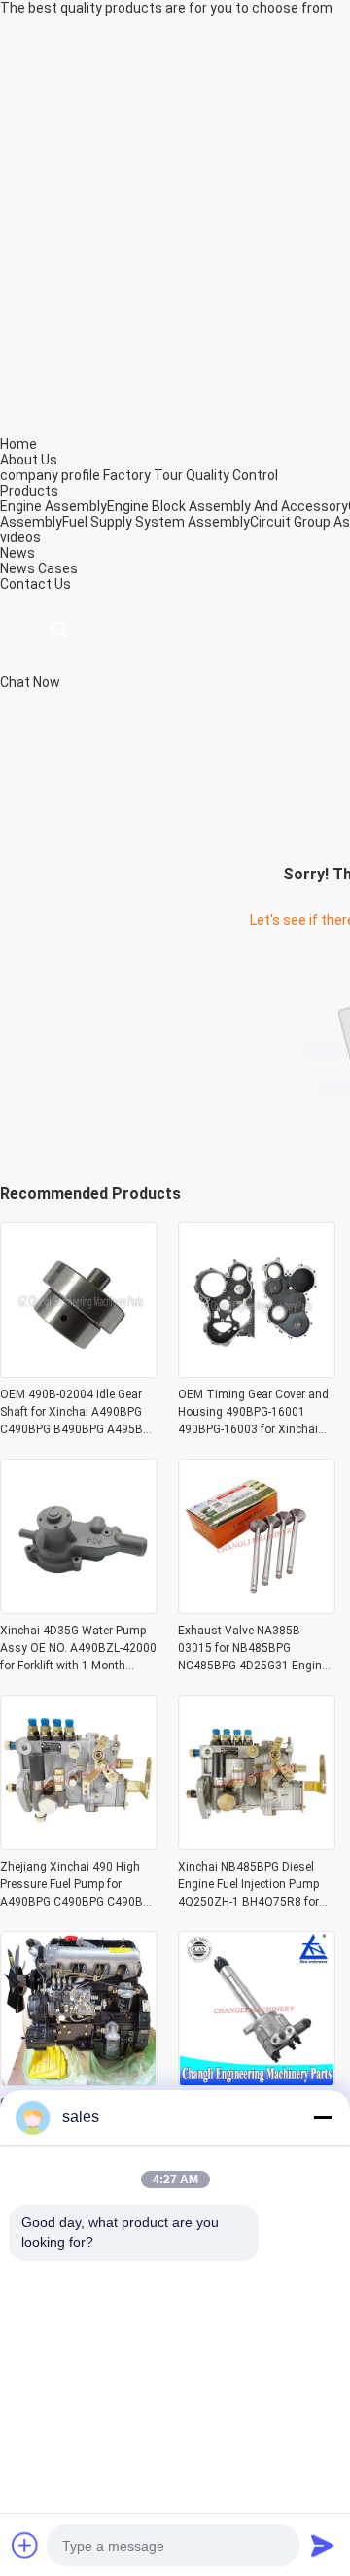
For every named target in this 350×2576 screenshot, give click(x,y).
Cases (58, 568)
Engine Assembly (53, 506)
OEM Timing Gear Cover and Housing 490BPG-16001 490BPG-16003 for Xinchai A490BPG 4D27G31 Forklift (253, 1413)
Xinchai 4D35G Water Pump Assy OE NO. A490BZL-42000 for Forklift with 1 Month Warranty (78, 1649)
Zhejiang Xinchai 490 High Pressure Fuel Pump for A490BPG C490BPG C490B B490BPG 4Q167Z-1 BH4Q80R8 (71, 1885)
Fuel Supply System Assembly (156, 522)
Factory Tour (143, 475)
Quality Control (232, 475)
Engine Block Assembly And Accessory (227, 506)
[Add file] (25, 2545)
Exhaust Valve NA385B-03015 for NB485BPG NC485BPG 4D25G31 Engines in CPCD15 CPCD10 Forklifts (256, 1649)
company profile (50, 475)
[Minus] (323, 2117)
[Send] (323, 2545)
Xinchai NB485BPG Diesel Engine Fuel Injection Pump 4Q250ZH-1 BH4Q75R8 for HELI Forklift (248, 1885)
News (17, 568)
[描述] (59, 630)
